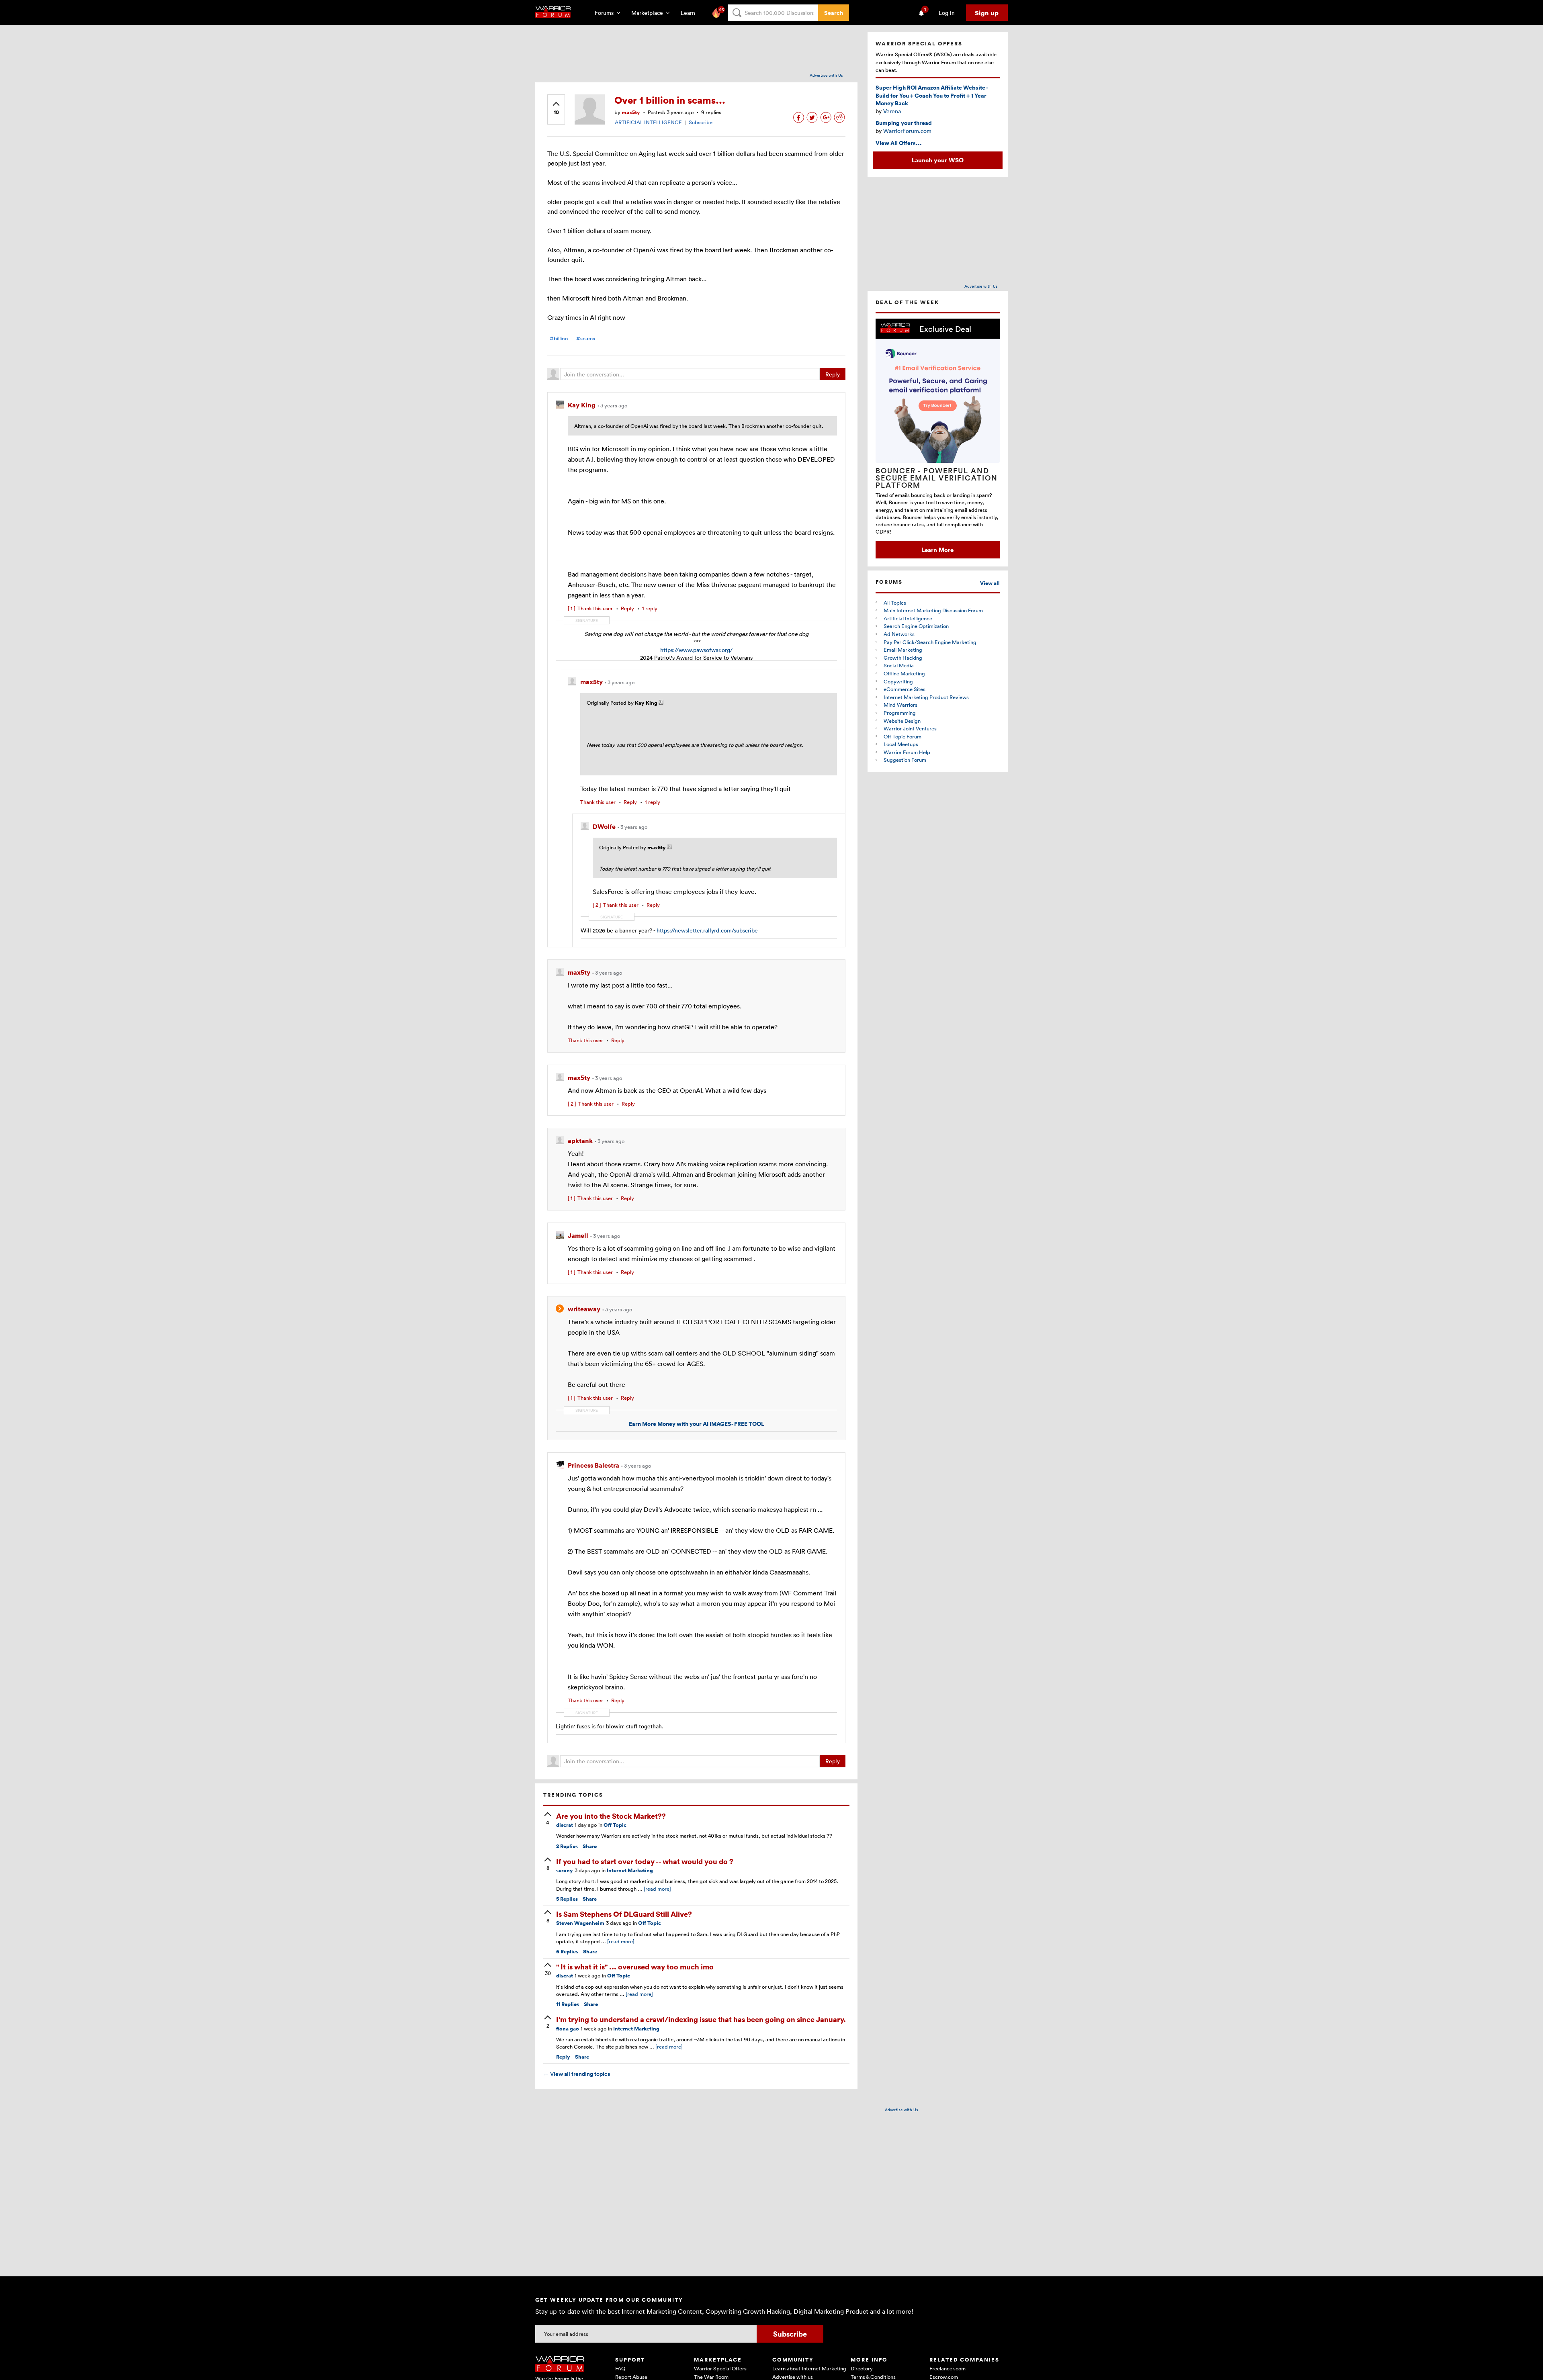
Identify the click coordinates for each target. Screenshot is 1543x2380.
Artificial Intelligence (908, 618)
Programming (900, 713)
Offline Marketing (904, 673)
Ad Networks (899, 634)
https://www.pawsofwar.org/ (696, 650)
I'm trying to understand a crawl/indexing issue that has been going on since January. (701, 2019)
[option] (938, 439)
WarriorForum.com (907, 131)
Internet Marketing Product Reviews (926, 697)
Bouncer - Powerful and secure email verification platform (937, 478)
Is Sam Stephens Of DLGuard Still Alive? (624, 1914)
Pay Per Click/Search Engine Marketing (930, 642)
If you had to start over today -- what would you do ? (645, 1861)
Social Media (899, 665)
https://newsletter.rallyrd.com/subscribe (707, 930)
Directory (862, 2368)
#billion (559, 338)
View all (990, 583)
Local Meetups (901, 744)
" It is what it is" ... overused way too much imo (635, 1966)
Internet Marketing (630, 1870)
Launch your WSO (938, 160)
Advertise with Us (826, 75)
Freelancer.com (947, 2368)
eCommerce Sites (905, 689)
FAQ (620, 2368)
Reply (833, 374)
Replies (567, 1846)
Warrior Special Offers (720, 2368)
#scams (586, 338)
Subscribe (701, 122)
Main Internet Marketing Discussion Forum (933, 610)
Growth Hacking (903, 658)
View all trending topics (577, 2074)
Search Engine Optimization (916, 626)
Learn (690, 13)
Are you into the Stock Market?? (611, 1816)
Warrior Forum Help (907, 752)
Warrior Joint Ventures (910, 728)
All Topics (895, 603)
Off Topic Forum (902, 736)
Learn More (937, 550)
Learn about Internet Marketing (809, 2368)
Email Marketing (903, 650)
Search (834, 13)
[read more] (657, 1889)
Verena (892, 111)
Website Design (902, 721)
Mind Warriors (900, 705)
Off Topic (615, 1825)
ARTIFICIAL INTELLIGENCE (648, 122)
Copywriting (898, 681)
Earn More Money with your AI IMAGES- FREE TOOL (697, 1424)
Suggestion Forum (905, 760)
